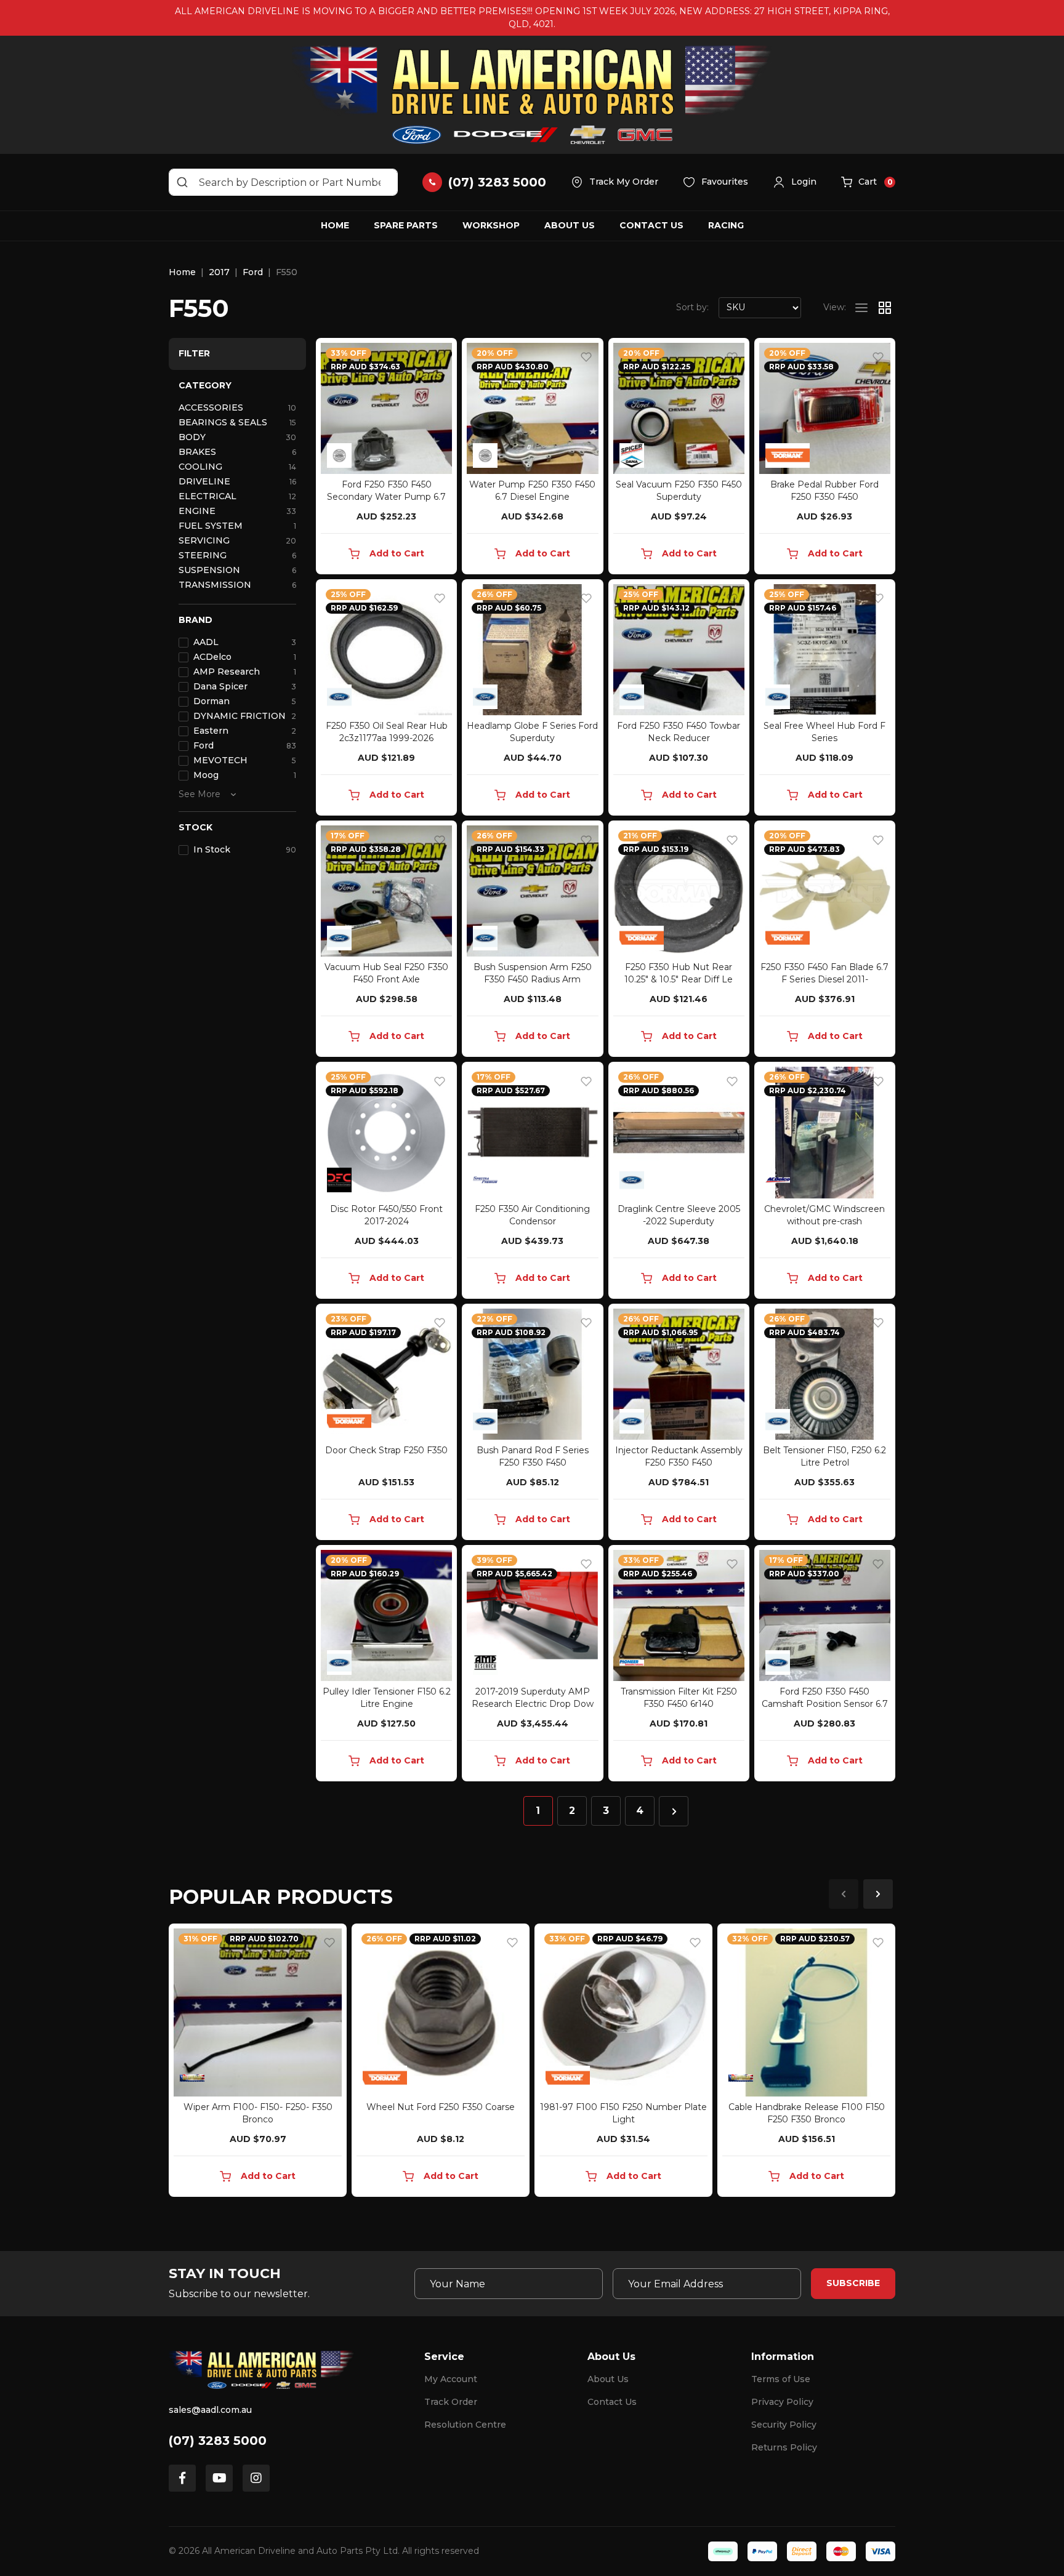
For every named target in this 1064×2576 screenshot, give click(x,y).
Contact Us (651, 225)
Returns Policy (784, 2447)
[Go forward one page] (674, 1811)
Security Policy (784, 2425)
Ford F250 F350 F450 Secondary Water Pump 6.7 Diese (386, 497)
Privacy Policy (782, 2402)
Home (335, 225)
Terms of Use (781, 2379)
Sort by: (692, 307)
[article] (258, 2063)
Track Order (451, 2402)
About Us (570, 225)
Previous (844, 1894)
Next (878, 1894)
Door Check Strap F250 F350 (386, 1450)
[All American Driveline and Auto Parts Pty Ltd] (532, 95)
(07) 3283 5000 (218, 2441)
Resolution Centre (465, 2425)
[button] (795, 182)
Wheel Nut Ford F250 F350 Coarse (441, 2107)
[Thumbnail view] (885, 308)
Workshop (491, 225)
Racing (726, 225)
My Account (451, 2379)
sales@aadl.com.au (210, 2410)
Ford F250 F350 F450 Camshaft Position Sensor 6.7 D (825, 1704)
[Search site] (182, 182)
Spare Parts (406, 225)
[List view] (861, 308)
